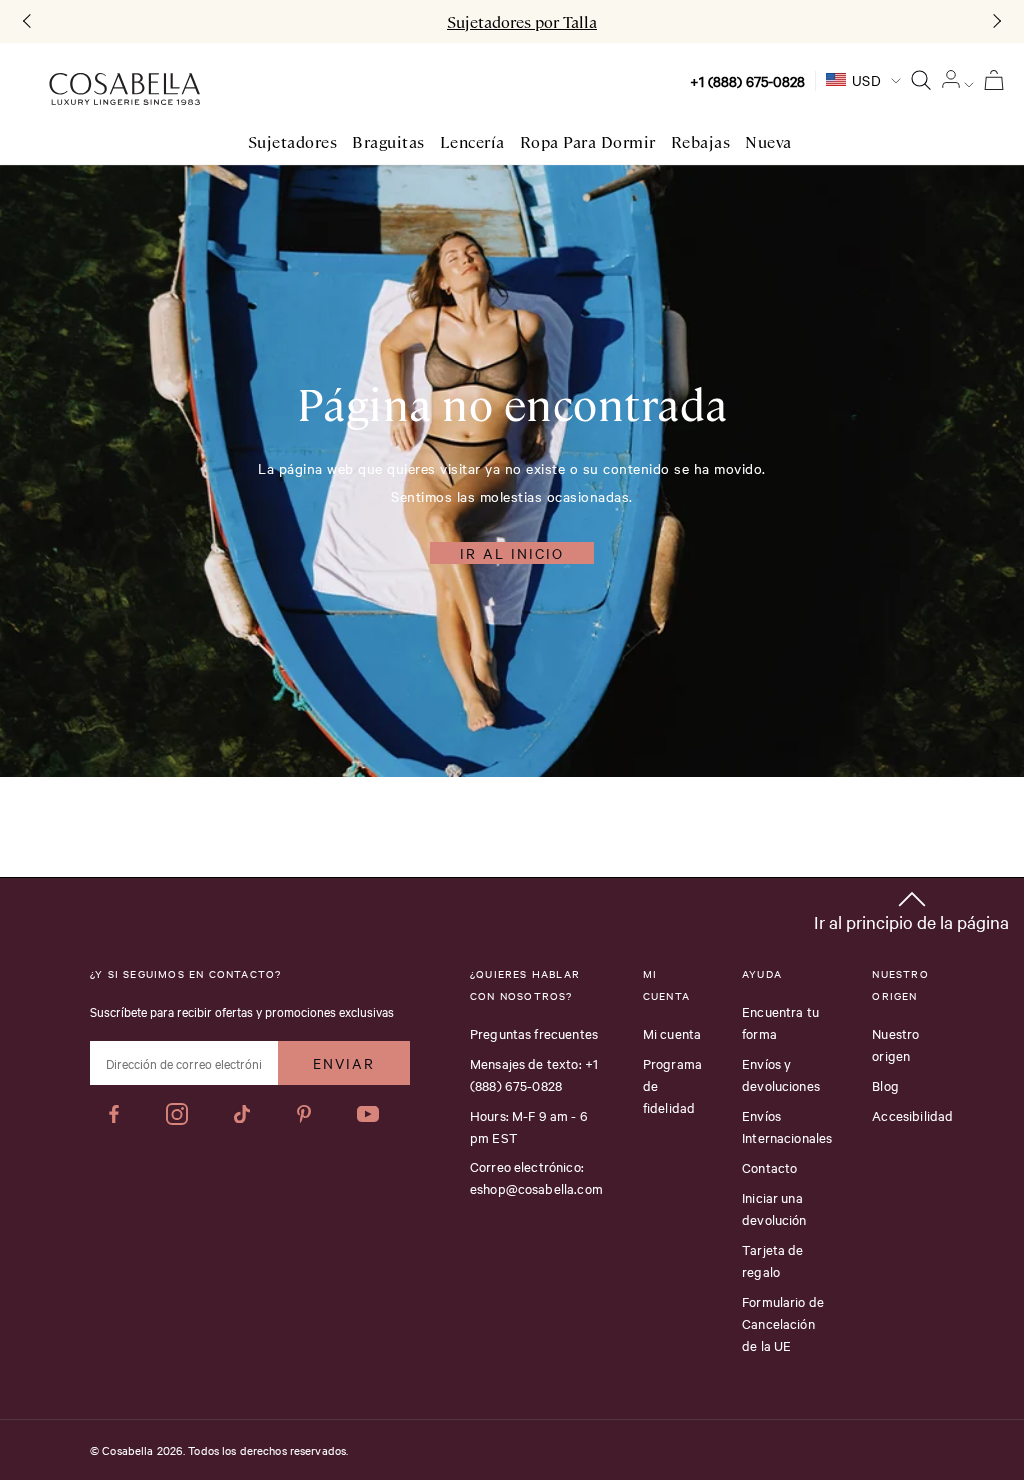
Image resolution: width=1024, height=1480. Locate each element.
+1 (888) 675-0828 (747, 81)
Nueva (768, 142)
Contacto (769, 1167)
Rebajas (701, 142)
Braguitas (388, 142)
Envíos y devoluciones (781, 1074)
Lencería (472, 142)
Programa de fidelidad (672, 1085)
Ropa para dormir (588, 142)
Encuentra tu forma (780, 1022)
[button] (911, 907)
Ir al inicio (512, 553)
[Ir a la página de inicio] (124, 89)
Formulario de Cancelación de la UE (783, 1323)
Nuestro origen (895, 1044)
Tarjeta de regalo (773, 1260)
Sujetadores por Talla (522, 22)
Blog (885, 1085)
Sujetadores (293, 142)
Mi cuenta (672, 1033)
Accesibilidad (912, 1115)
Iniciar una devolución (774, 1208)
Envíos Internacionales (787, 1126)
